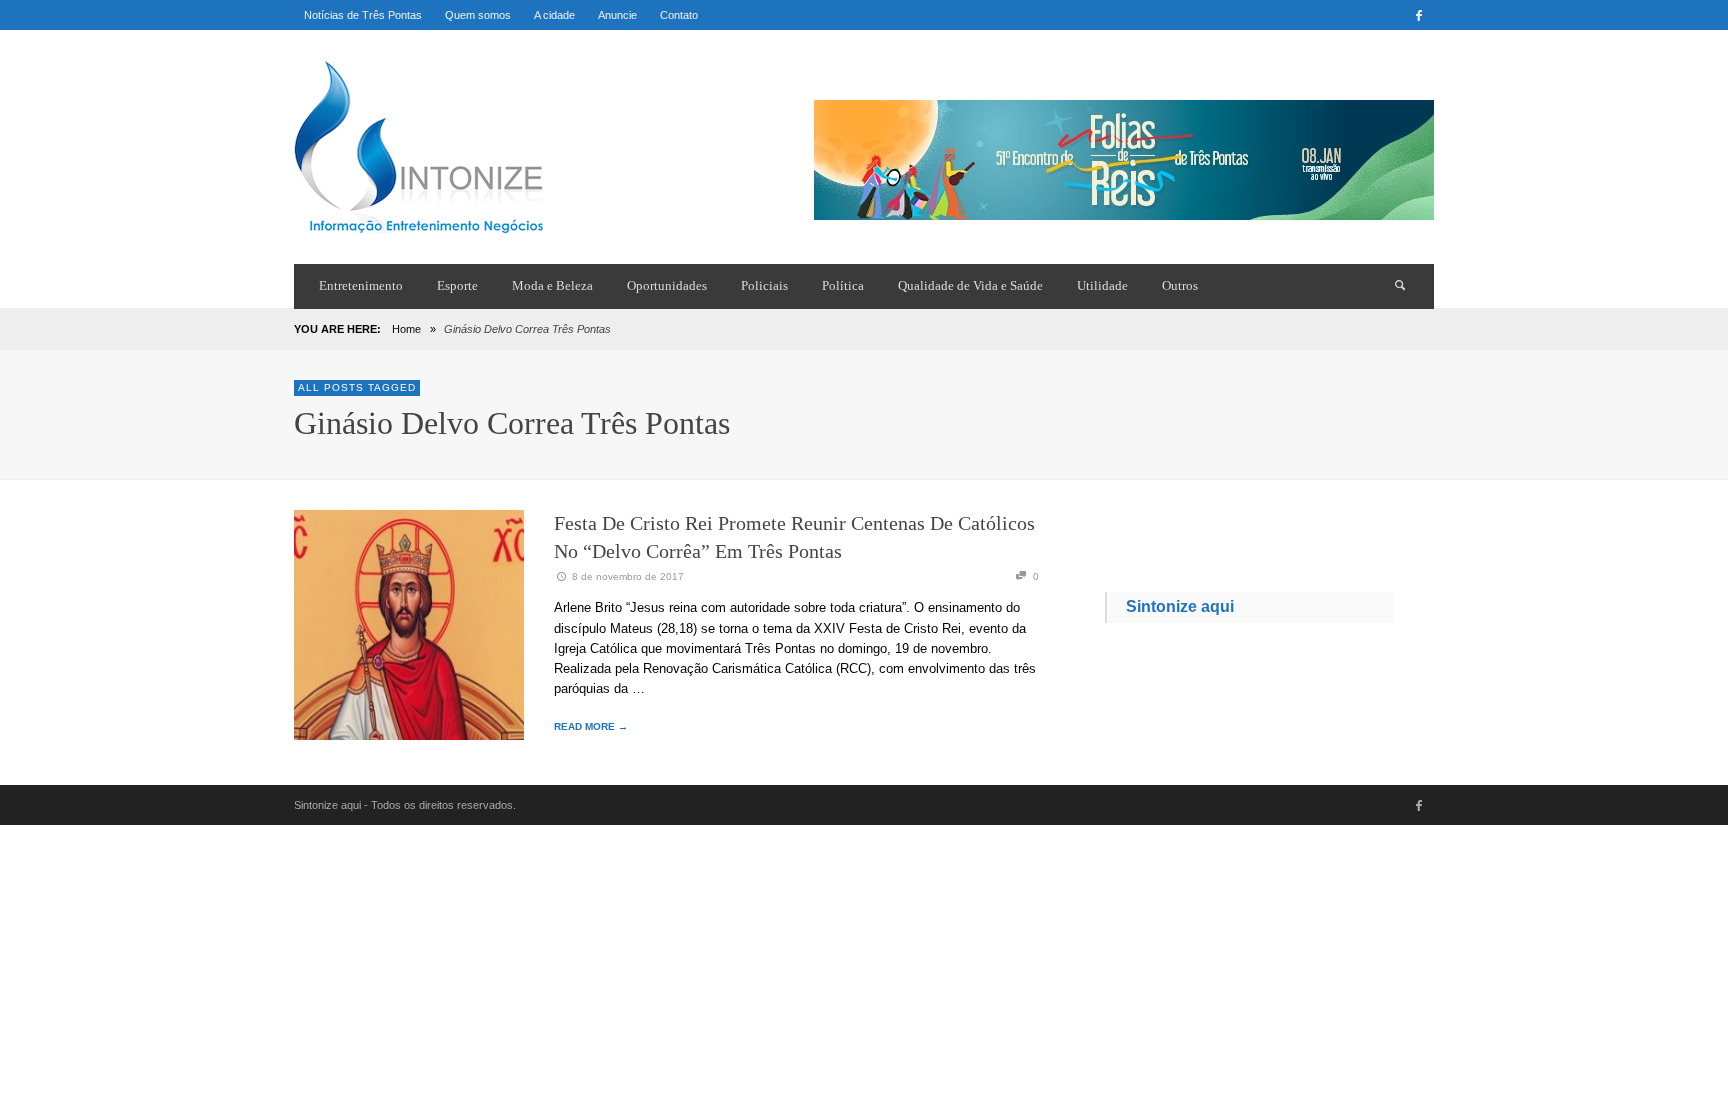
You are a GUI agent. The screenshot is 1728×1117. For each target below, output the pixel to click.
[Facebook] (1419, 15)
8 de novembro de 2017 (628, 576)
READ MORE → (591, 726)
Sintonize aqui (1180, 606)
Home (406, 329)
